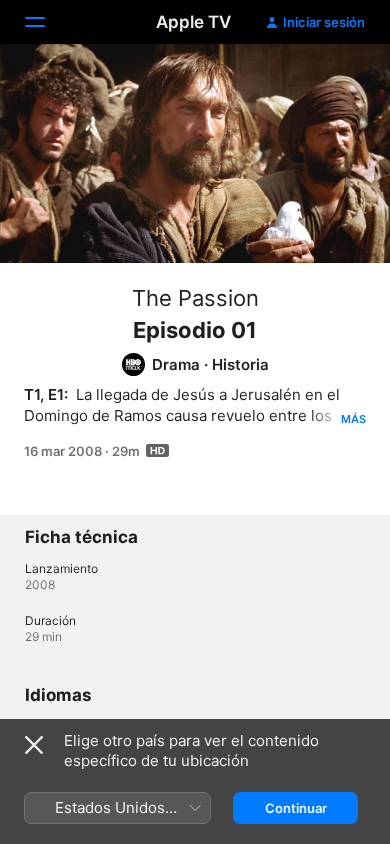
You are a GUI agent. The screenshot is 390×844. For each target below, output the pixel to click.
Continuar (296, 808)
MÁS (353, 419)
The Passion (195, 298)
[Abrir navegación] (47, 22)
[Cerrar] (34, 745)
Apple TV (193, 22)
